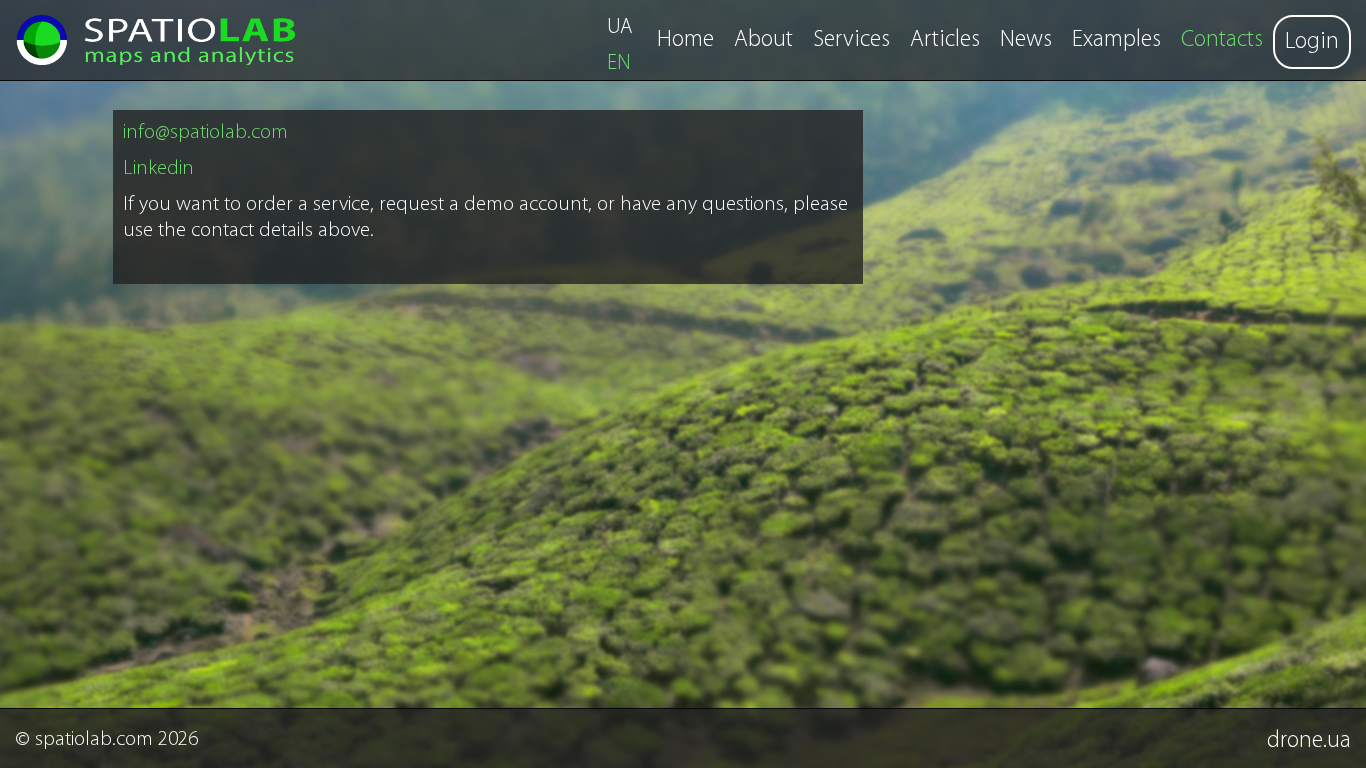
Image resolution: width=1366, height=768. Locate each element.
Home (685, 40)
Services (851, 40)
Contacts (1222, 40)
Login (1312, 42)
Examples (1116, 40)
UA (619, 27)
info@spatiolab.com (205, 132)
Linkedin (158, 168)
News (1026, 40)
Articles (945, 40)
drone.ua (1309, 741)
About (763, 40)
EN (619, 63)
